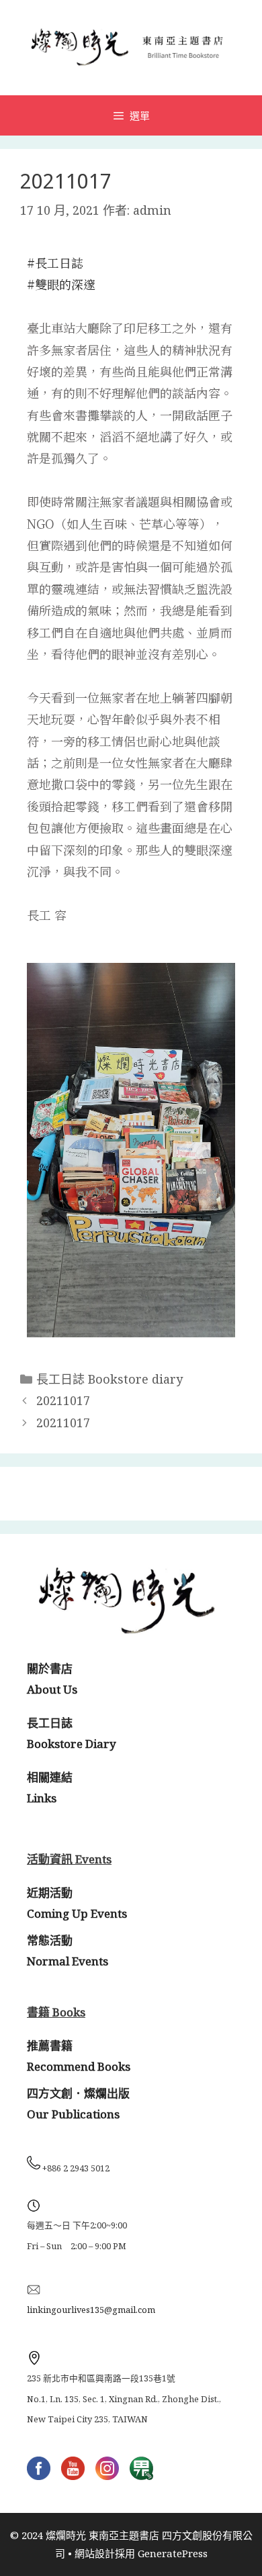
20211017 (63, 1400)
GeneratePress (173, 2553)
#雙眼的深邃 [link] (61, 284)
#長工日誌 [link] (55, 262)
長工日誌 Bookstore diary (110, 1379)
